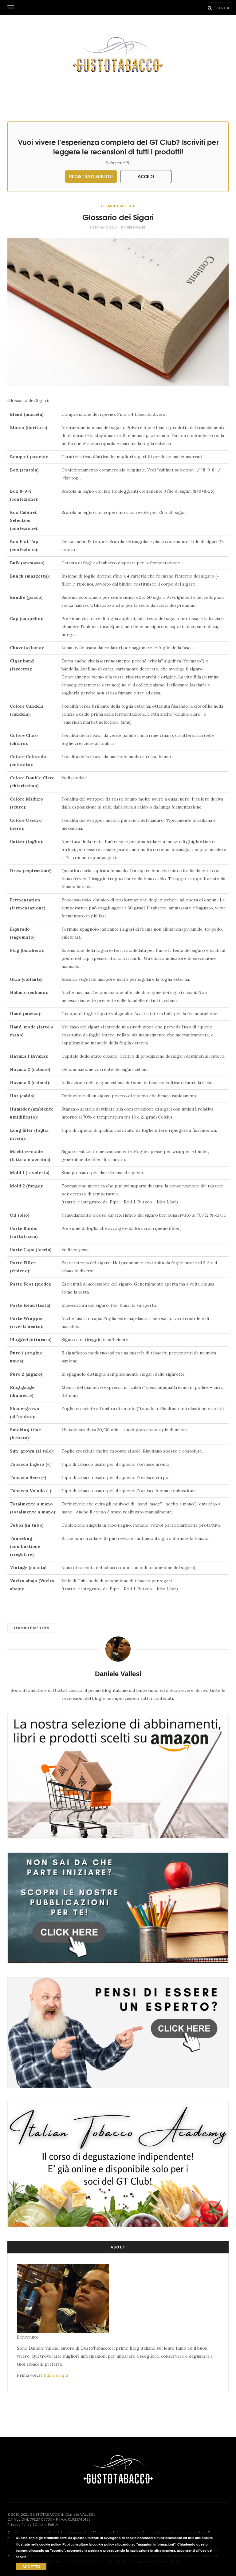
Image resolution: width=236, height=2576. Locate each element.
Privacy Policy (20, 2524)
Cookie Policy (47, 2524)
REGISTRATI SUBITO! (91, 176)
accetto (31, 2566)
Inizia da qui (56, 2375)
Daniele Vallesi (134, 227)
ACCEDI (146, 176)
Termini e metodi (118, 206)
